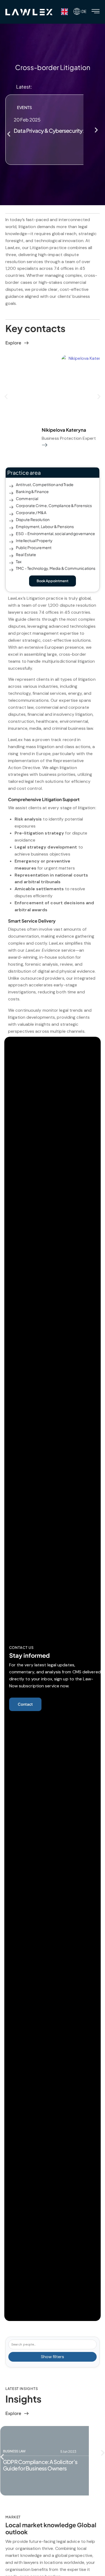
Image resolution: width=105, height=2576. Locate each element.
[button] (9, 134)
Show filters (52, 2357)
